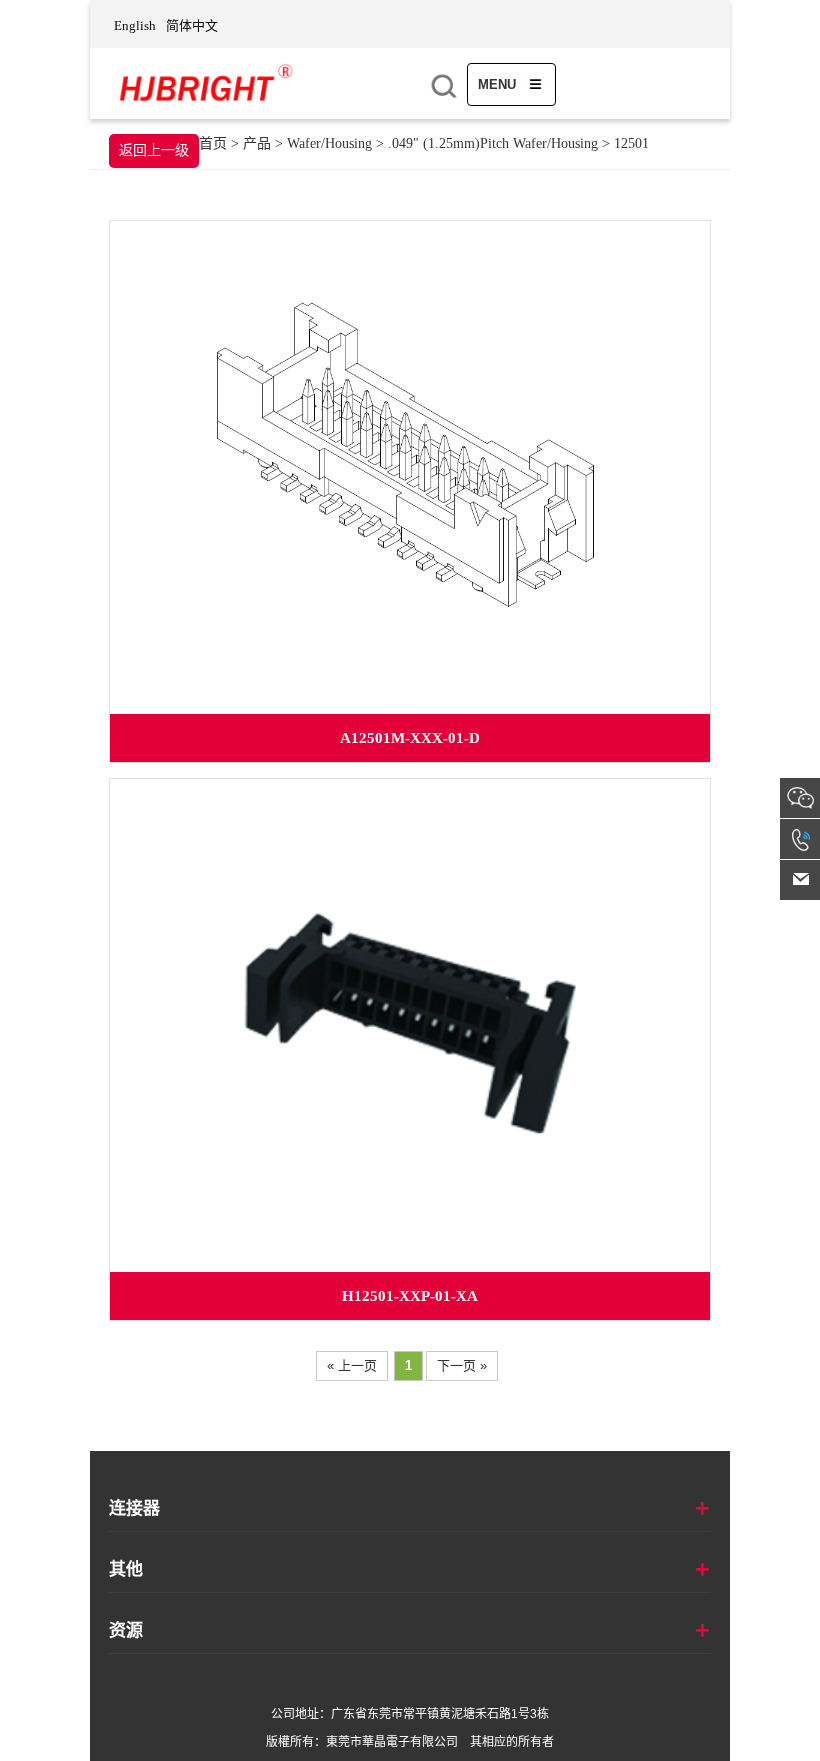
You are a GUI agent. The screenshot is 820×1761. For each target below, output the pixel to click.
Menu (499, 84)
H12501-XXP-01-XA (410, 1296)
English (135, 25)
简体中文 (192, 25)
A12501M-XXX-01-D (410, 738)
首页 (213, 143)
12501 (631, 143)
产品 (257, 143)
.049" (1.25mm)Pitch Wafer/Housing (493, 143)
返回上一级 (154, 150)
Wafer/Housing (331, 143)
